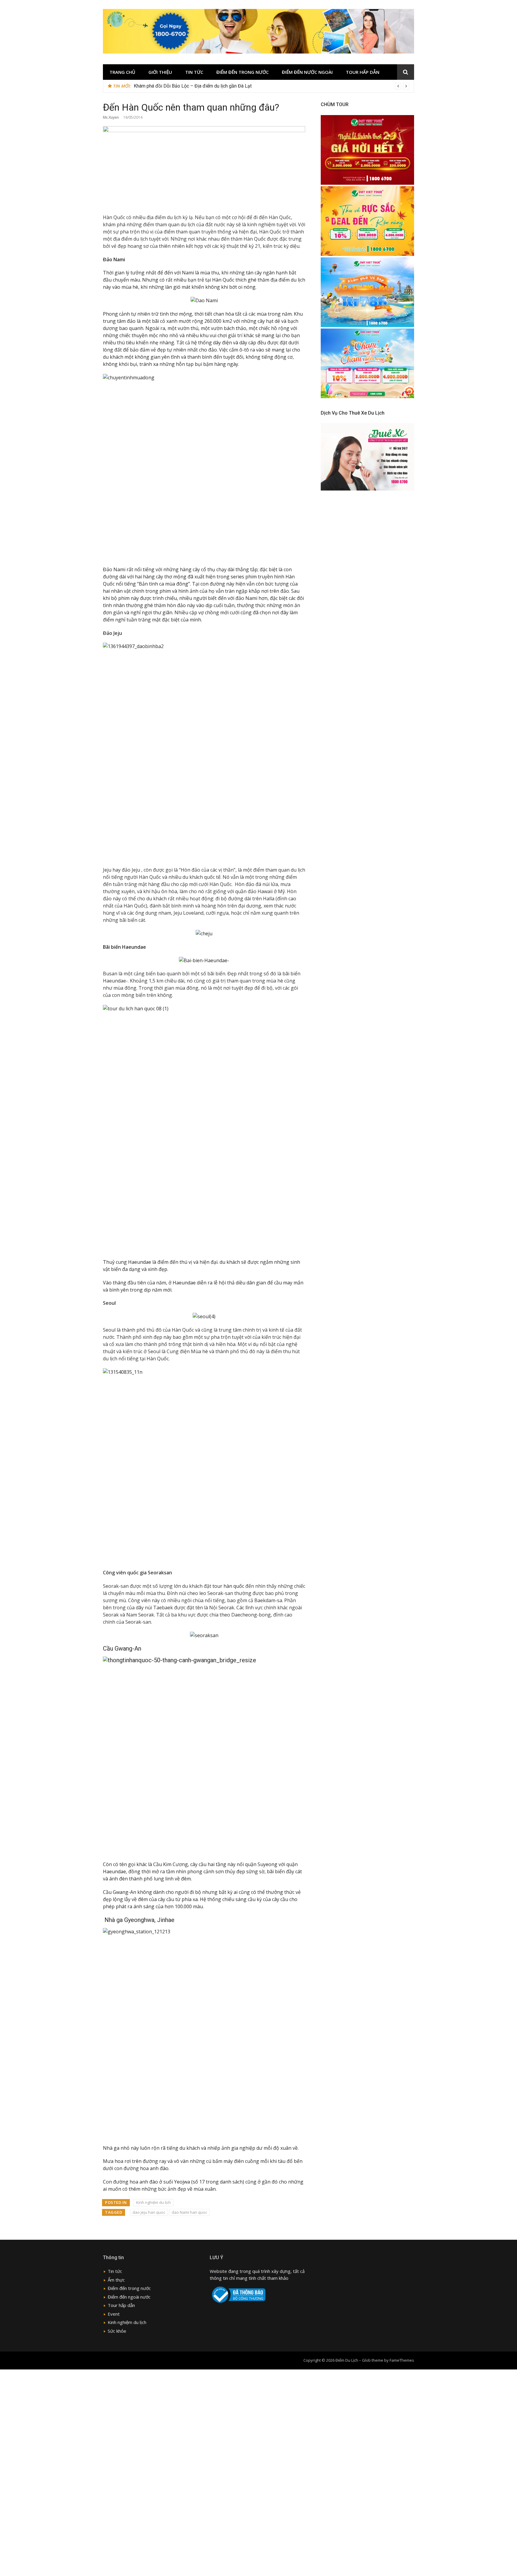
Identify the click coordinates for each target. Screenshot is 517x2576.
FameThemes (402, 2360)
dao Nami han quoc (189, 2212)
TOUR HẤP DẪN (363, 72)
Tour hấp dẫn (121, 2305)
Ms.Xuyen (111, 117)
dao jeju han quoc (149, 2212)
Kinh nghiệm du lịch (153, 2202)
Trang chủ (122, 72)
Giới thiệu (160, 72)
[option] (272, 86)
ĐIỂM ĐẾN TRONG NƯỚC (242, 72)
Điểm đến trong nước (129, 2288)
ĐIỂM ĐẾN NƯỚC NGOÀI (307, 72)
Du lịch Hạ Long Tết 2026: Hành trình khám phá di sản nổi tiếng (198, 86)
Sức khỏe (117, 2331)
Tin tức (194, 72)
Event (114, 2314)
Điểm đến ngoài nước (129, 2297)
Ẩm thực (116, 2280)
